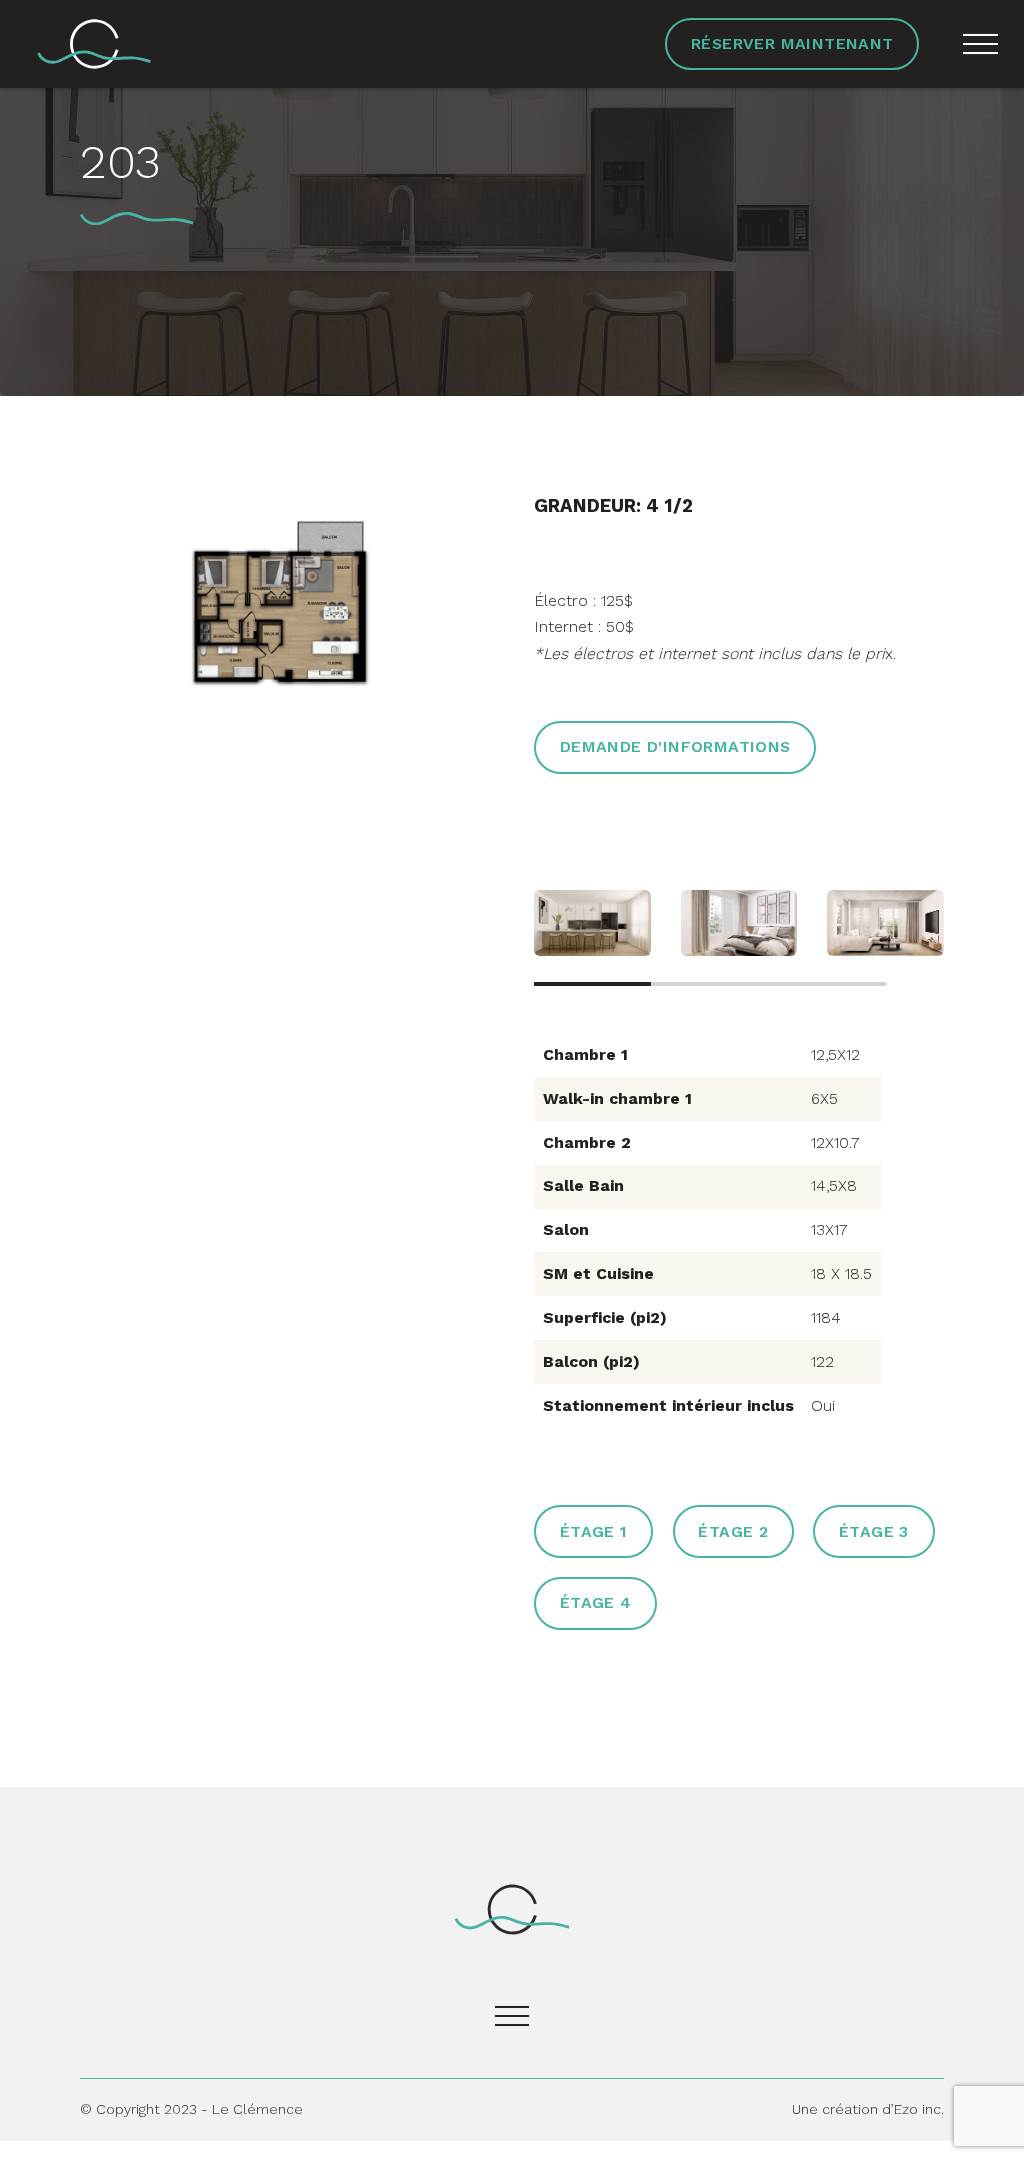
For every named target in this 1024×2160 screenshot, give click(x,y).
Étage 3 (874, 1531)
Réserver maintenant (792, 43)
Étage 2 (733, 1531)
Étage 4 (596, 1602)
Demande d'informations (675, 746)
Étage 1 (594, 1531)
